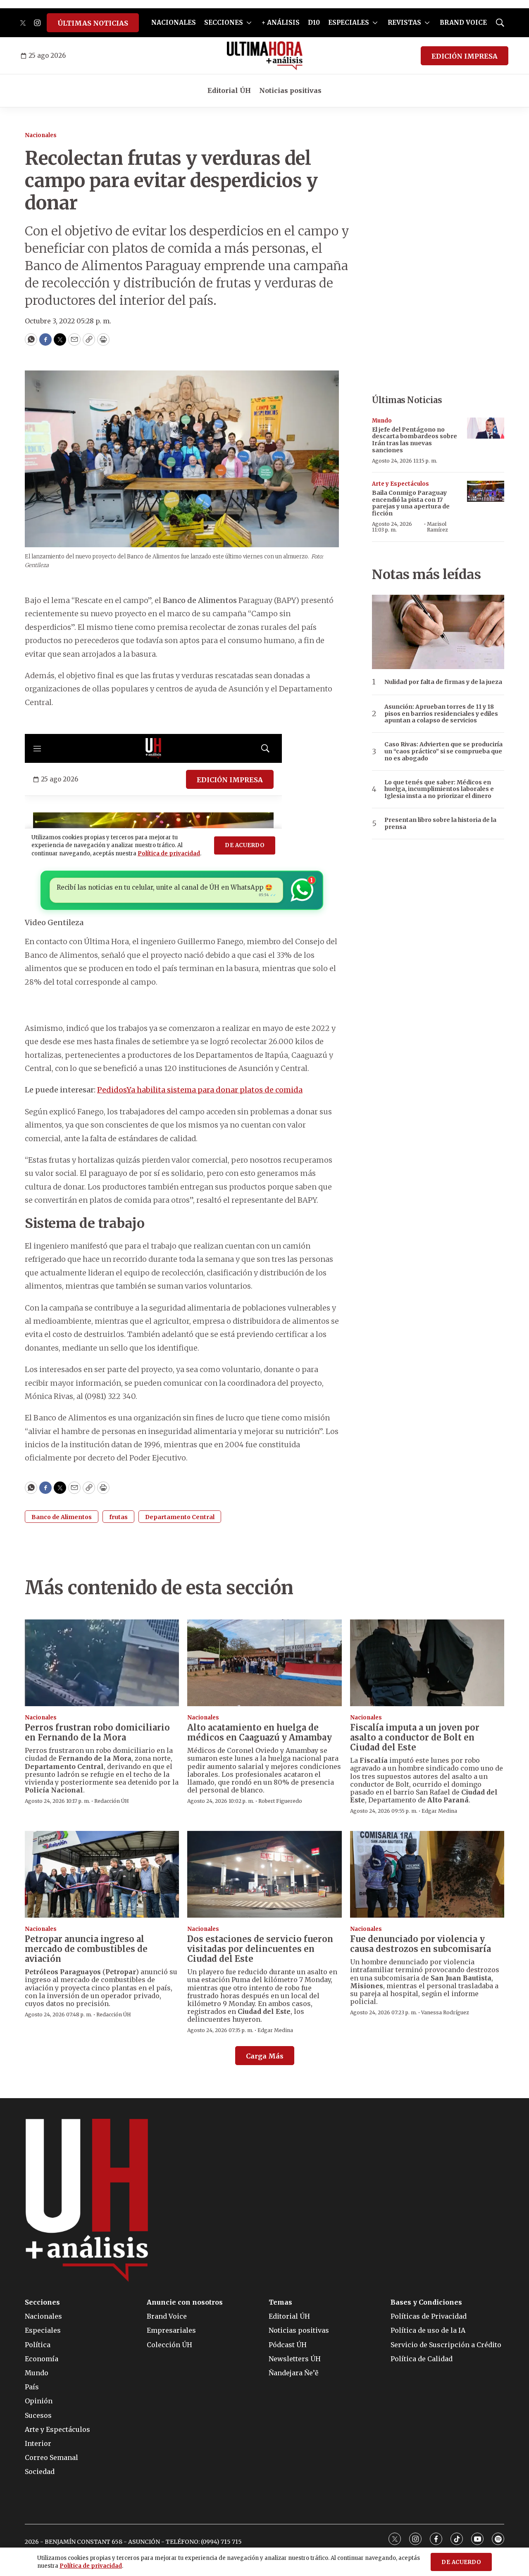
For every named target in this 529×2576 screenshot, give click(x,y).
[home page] (265, 56)
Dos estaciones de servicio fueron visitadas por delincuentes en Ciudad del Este (260, 1949)
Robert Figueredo (280, 1801)
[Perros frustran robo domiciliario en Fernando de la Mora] (102, 1663)
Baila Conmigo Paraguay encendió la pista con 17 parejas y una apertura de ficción (411, 503)
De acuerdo (461, 2562)
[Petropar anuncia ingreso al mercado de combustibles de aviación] (102, 1874)
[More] (249, 23)
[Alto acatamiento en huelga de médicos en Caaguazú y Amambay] (264, 1663)
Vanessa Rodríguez (445, 2012)
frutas (118, 1517)
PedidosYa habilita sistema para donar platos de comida (200, 1090)
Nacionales (41, 135)
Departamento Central (180, 1517)
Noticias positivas (290, 90)
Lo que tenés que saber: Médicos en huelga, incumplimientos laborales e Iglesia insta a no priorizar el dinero (439, 789)
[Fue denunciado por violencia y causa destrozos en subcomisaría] (427, 1874)
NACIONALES (174, 23)
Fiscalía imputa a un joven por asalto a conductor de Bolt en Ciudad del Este (415, 1737)
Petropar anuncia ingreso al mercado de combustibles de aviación (86, 1949)
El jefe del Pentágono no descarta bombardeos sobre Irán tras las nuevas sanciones (415, 440)
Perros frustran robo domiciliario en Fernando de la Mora (97, 1732)
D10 (314, 23)
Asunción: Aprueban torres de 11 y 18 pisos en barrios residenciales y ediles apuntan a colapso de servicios (441, 714)
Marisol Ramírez (437, 527)
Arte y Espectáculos (400, 484)
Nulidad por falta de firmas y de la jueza (443, 682)
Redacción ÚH (112, 1801)
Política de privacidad (91, 2566)
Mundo (382, 421)
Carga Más (265, 2056)
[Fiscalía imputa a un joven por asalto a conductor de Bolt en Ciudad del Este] (427, 1663)
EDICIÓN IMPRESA (465, 56)
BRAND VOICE (463, 23)
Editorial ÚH (229, 90)
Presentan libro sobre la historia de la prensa (440, 824)
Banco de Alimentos (62, 1517)
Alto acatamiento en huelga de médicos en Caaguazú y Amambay (260, 1732)
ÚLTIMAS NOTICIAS (93, 23)
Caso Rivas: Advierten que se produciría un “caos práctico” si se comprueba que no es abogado (443, 751)
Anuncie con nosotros (185, 2302)
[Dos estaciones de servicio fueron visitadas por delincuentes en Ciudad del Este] (264, 1874)
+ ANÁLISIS (281, 23)
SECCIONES (224, 23)
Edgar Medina (439, 1811)
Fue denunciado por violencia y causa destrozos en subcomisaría (421, 1944)
